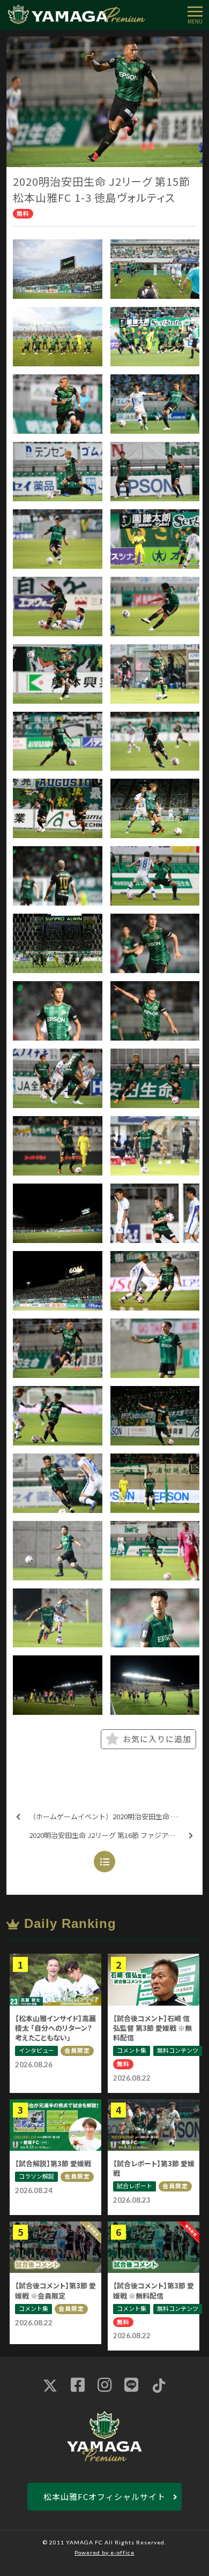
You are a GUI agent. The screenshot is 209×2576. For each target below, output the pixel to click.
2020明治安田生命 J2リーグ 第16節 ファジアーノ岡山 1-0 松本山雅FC (114, 1835)
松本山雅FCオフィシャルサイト (104, 2496)
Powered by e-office (104, 2552)
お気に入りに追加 (157, 1739)
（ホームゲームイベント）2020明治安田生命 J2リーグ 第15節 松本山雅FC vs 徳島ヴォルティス (114, 1816)
